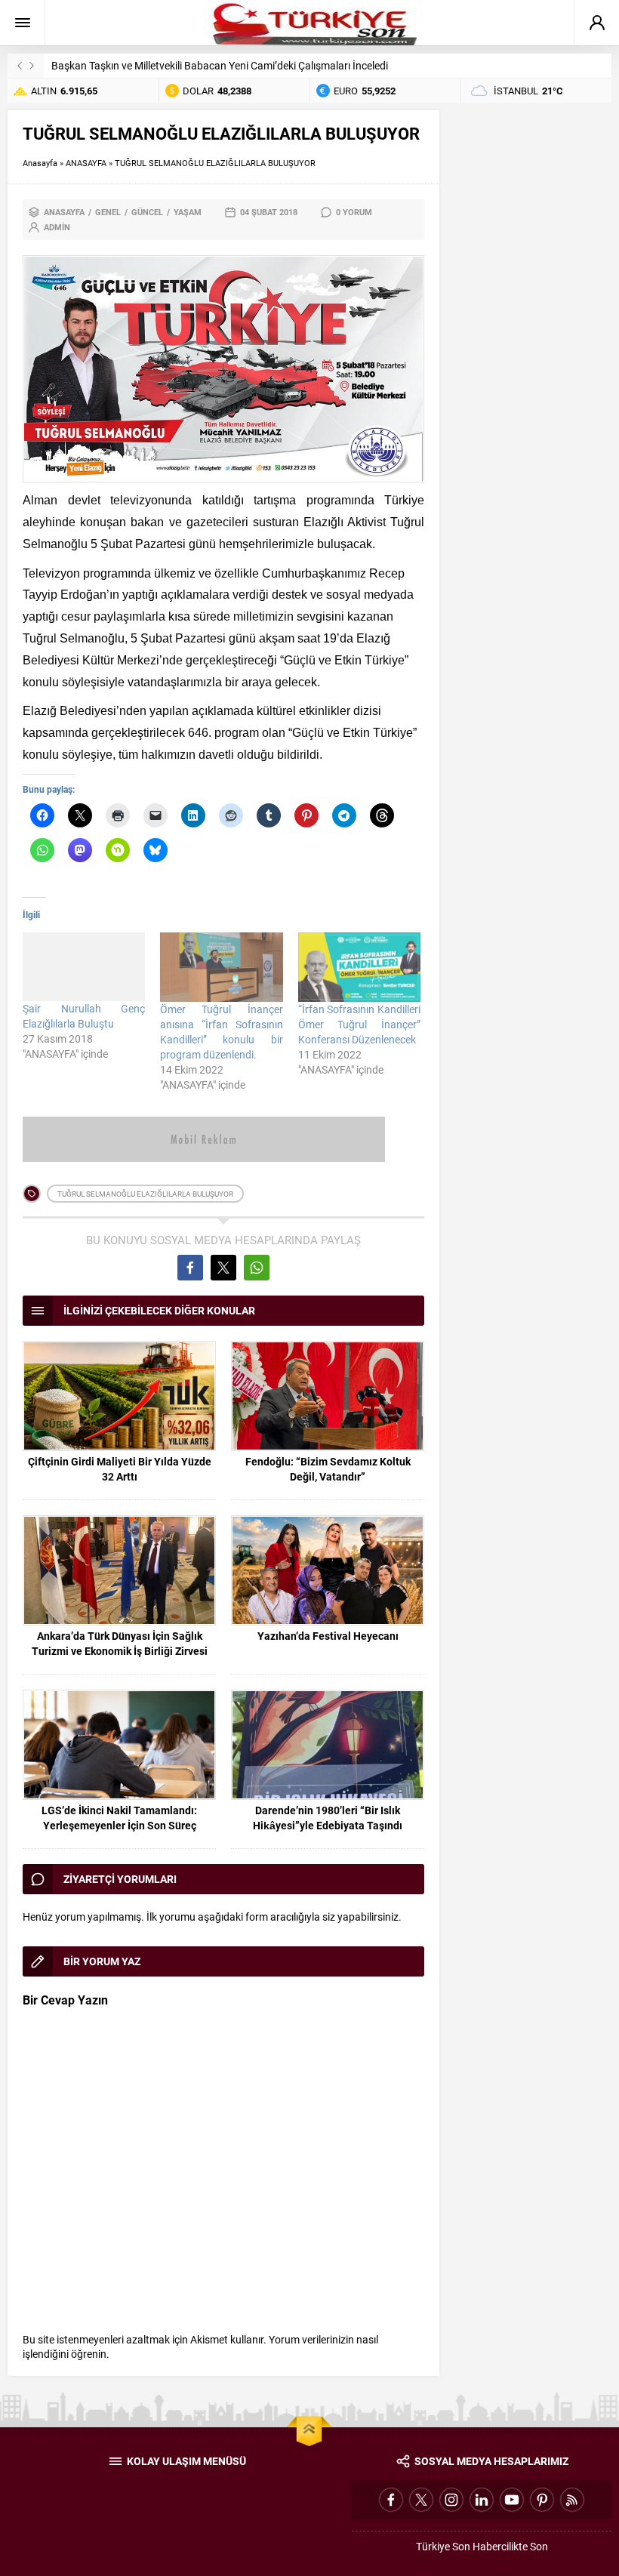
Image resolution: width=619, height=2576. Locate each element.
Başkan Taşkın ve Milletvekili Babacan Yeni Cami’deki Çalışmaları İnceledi (220, 65)
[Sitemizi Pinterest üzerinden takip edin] (542, 2500)
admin (57, 227)
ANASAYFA (86, 163)
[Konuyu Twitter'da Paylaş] (223, 1268)
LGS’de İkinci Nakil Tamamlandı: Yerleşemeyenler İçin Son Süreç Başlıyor (119, 1825)
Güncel (147, 212)
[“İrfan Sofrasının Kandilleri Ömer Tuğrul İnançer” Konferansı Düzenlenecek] (359, 968)
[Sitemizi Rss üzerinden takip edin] (572, 2500)
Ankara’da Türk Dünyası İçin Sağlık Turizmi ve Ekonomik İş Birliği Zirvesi (120, 1643)
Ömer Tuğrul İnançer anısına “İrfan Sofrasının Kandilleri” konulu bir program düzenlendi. (221, 1032)
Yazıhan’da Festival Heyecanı (328, 1636)
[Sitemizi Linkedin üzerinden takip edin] (482, 2500)
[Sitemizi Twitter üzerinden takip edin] (421, 2500)
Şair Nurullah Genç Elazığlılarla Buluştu (84, 1016)
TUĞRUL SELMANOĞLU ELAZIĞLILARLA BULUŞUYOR (145, 1194)
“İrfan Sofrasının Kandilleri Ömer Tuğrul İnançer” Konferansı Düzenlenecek (359, 1024)
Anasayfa (40, 163)
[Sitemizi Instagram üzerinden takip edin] (451, 2500)
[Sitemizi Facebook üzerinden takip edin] (391, 2500)
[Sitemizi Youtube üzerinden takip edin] (512, 2500)
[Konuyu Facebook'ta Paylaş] (190, 1268)
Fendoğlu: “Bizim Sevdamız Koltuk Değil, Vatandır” (328, 1469)
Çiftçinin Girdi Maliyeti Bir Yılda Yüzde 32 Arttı (120, 1469)
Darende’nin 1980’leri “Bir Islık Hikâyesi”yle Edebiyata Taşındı (328, 1818)
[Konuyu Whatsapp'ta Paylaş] (257, 1268)
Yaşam (188, 212)
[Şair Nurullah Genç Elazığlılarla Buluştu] (84, 967)
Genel (108, 212)
